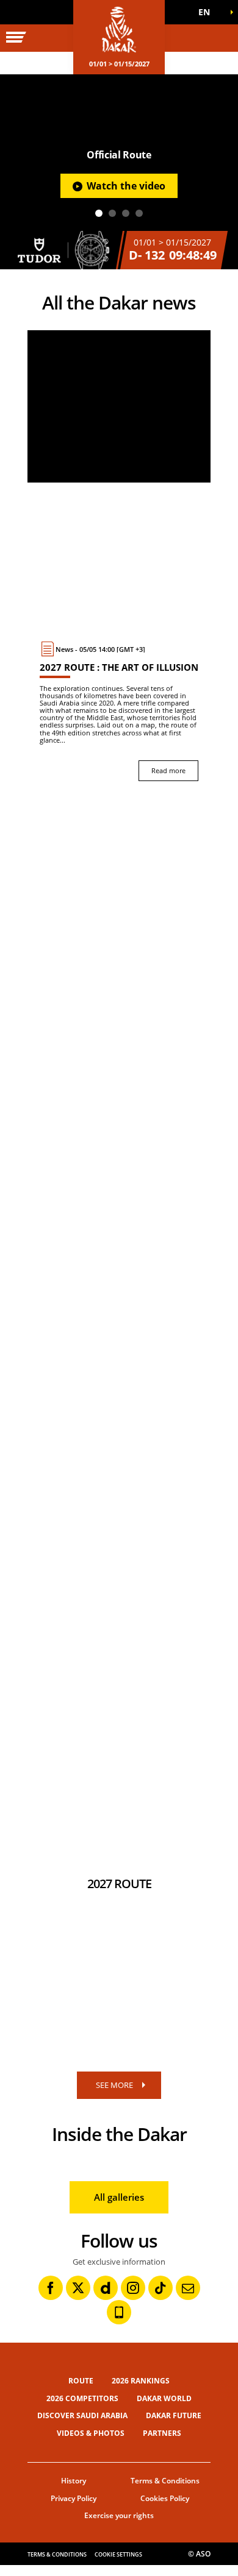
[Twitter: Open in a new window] (78, 2288)
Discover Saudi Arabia (82, 2415)
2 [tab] (112, 213)
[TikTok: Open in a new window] (160, 2288)
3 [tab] (126, 213)
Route (81, 2381)
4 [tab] (139, 213)
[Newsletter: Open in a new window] (188, 2288)
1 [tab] (99, 213)
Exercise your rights (119, 2515)
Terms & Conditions (165, 2481)
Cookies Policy (165, 2498)
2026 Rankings (141, 2381)
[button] (207, 12)
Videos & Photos (91, 2433)
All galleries (119, 2197)
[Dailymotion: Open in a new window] (106, 2288)
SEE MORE (114, 2085)
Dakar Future (174, 2415)
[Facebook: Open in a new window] (51, 2288)
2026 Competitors (82, 2398)
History (74, 2481)
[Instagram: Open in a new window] (133, 2288)
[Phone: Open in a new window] (119, 2312)
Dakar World (164, 2398)
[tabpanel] (119, 172)
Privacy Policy (74, 2498)
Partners (162, 2433)
